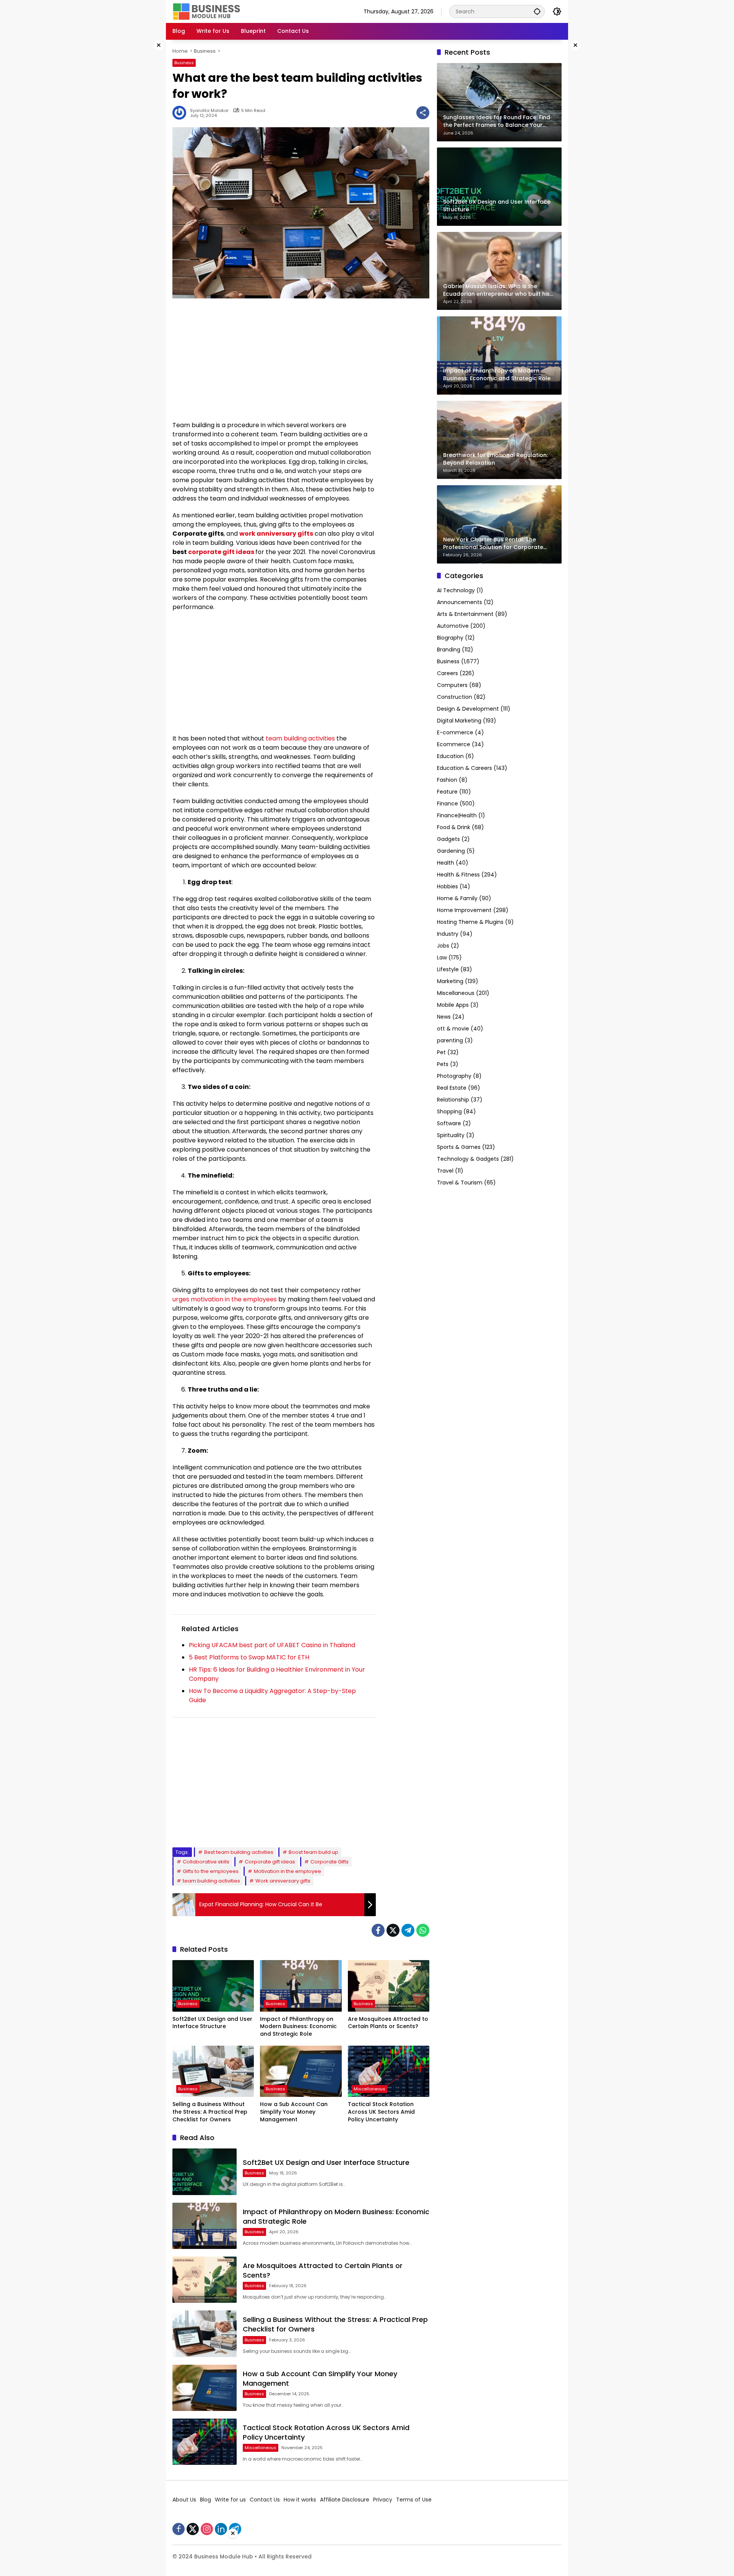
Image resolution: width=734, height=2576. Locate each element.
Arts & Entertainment (465, 614)
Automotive (453, 626)
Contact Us (265, 2500)
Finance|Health (457, 816)
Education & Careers (464, 768)
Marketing (450, 982)
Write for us (230, 2500)
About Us (184, 2500)
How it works (300, 2500)
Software (449, 1124)
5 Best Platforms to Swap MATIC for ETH (249, 1657)
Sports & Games (459, 1147)
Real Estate (452, 1088)
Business (184, 63)
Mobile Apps (453, 1005)
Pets (443, 1064)
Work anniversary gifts (283, 1881)
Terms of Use (414, 2500)
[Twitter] (393, 1930)
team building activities (300, 738)
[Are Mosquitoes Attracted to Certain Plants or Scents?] (389, 1986)
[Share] (423, 113)
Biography (450, 638)
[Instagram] (207, 2529)
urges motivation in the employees (225, 1299)
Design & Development (468, 709)
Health (446, 863)
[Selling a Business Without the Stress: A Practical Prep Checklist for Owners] (213, 2071)
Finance (447, 804)
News (444, 1017)
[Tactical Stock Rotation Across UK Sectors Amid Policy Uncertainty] (389, 2071)
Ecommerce (454, 745)
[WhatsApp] (423, 1930)
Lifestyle (448, 970)
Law (442, 958)
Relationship (453, 1100)
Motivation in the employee (287, 1871)
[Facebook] (378, 1930)
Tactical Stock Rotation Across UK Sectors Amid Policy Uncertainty (381, 2112)
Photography (454, 1076)
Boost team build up (313, 1852)
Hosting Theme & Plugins (470, 922)
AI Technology (456, 591)
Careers (447, 674)
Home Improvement (464, 911)
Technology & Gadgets (468, 1159)
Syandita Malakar (209, 111)
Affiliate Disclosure (345, 2500)
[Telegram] (408, 1930)
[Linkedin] (221, 2529)
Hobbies (447, 887)
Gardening (451, 851)
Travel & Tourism (460, 1183)
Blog (205, 2500)
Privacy (383, 2500)
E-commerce (455, 733)
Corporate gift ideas (270, 1862)
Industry (448, 934)
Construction (455, 697)
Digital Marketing (459, 721)
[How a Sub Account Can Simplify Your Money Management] (301, 2071)
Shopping (449, 1112)
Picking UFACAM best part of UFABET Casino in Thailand (272, 1645)
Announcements (460, 603)
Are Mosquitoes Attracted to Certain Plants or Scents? (388, 2023)
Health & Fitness (458, 875)
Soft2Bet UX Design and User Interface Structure (212, 2023)
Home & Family (457, 899)
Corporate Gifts (330, 1862)
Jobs (443, 946)
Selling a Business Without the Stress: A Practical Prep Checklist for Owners (210, 2112)
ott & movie (453, 1029)
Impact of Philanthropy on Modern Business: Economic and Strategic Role (298, 2027)
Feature (447, 792)
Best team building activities (239, 1852)
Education (450, 757)
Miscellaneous (369, 2089)
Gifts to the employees (211, 1871)
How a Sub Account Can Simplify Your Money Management (294, 2112)
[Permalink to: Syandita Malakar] (181, 113)
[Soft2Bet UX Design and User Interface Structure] (213, 1986)
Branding (449, 650)
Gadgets (448, 839)
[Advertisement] (141, 154)
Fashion (447, 780)
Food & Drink (454, 828)
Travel (445, 1171)
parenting (450, 1041)
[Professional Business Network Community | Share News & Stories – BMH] (207, 11)
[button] (537, 11)
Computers (452, 685)
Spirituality (451, 1136)
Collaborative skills (206, 1862)
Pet (441, 1053)
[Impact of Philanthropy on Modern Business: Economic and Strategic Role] (301, 1986)
